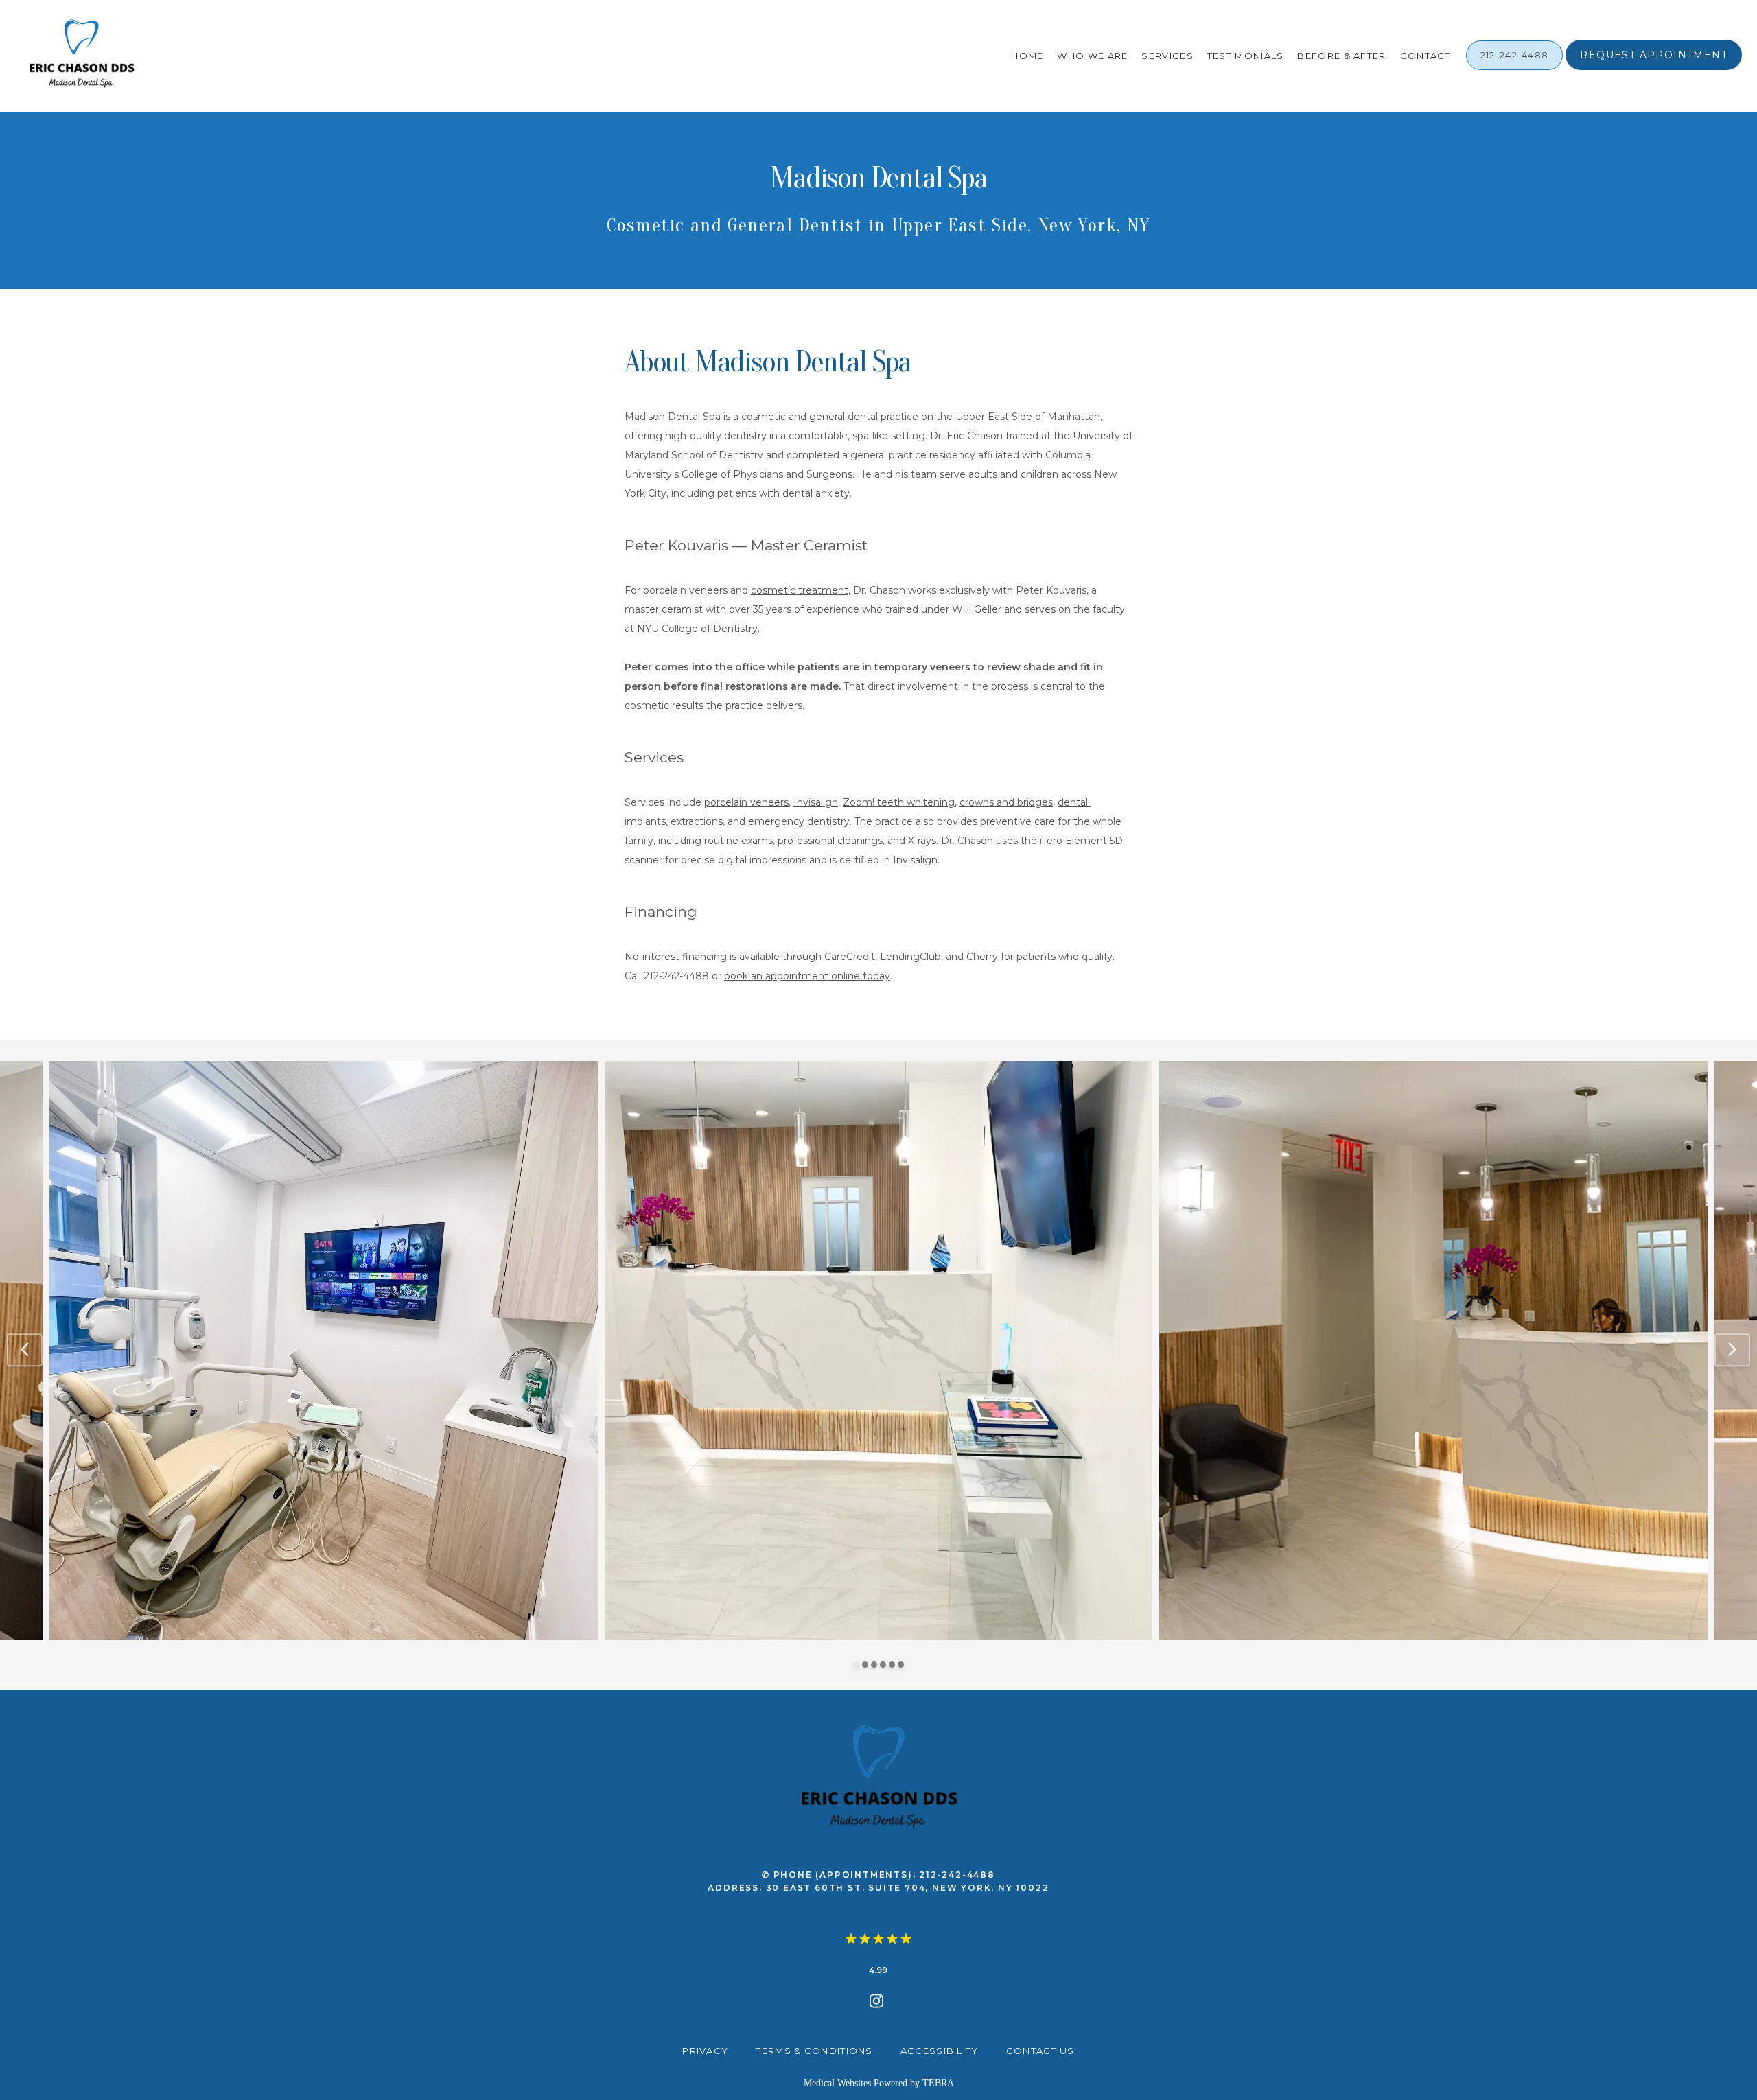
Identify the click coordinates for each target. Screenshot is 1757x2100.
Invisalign (816, 802)
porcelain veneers (746, 802)
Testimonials (1246, 56)
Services (1167, 56)
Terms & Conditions (814, 2051)
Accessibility (940, 2051)
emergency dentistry (799, 821)
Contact (1426, 56)
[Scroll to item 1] (856, 1665)
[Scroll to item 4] (883, 1665)
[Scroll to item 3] (874, 1665)
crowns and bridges (1006, 802)
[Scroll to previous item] (25, 1350)
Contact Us (1040, 2051)
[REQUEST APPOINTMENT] (1654, 69)
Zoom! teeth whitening (899, 802)
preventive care (1017, 821)
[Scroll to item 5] (892, 1665)
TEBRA (938, 2083)
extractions (697, 821)
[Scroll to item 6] (901, 1665)
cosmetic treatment (800, 590)
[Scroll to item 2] (865, 1665)
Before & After (1341, 56)
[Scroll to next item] (1732, 1350)
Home (1027, 56)
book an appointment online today (807, 976)
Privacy (705, 2051)
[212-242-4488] (1515, 69)
